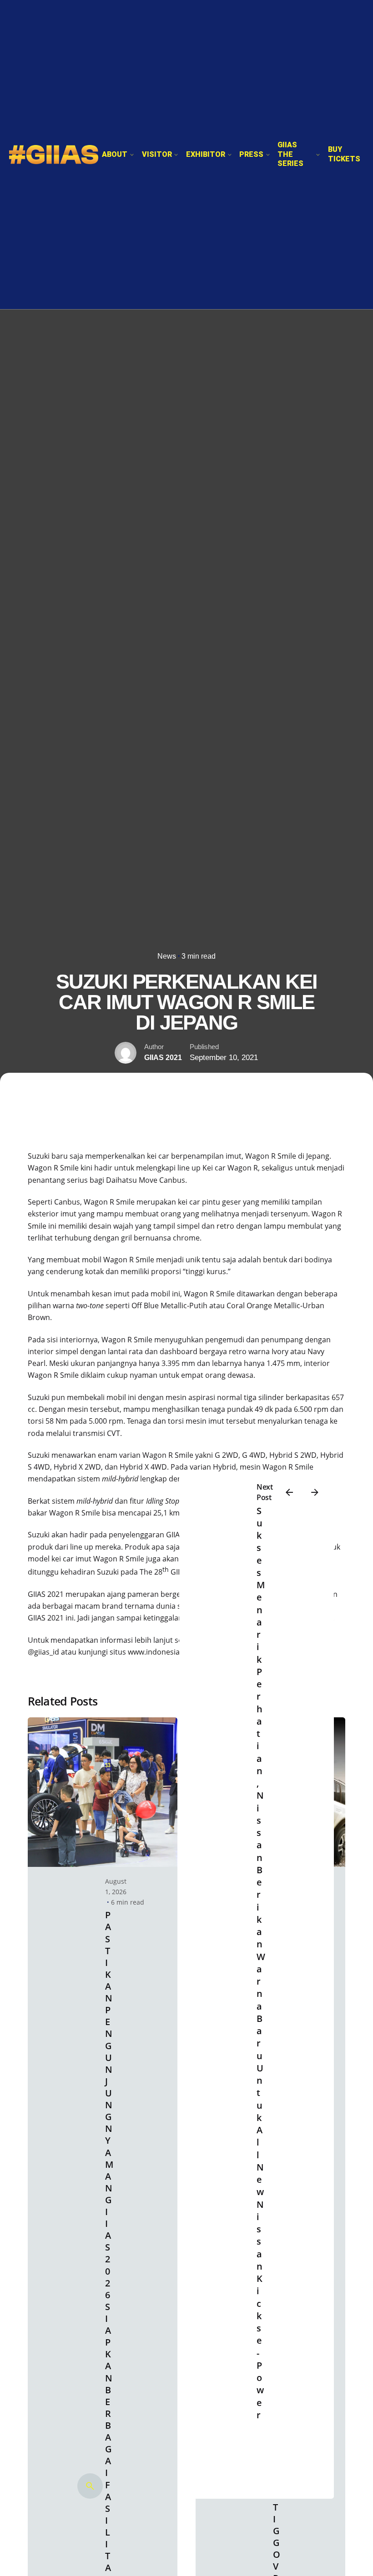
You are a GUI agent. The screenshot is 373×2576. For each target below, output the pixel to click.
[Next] (315, 1492)
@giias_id (43, 1652)
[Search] (90, 2486)
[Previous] (289, 1492)
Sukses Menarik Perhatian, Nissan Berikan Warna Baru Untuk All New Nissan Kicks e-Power (261, 1963)
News (167, 956)
